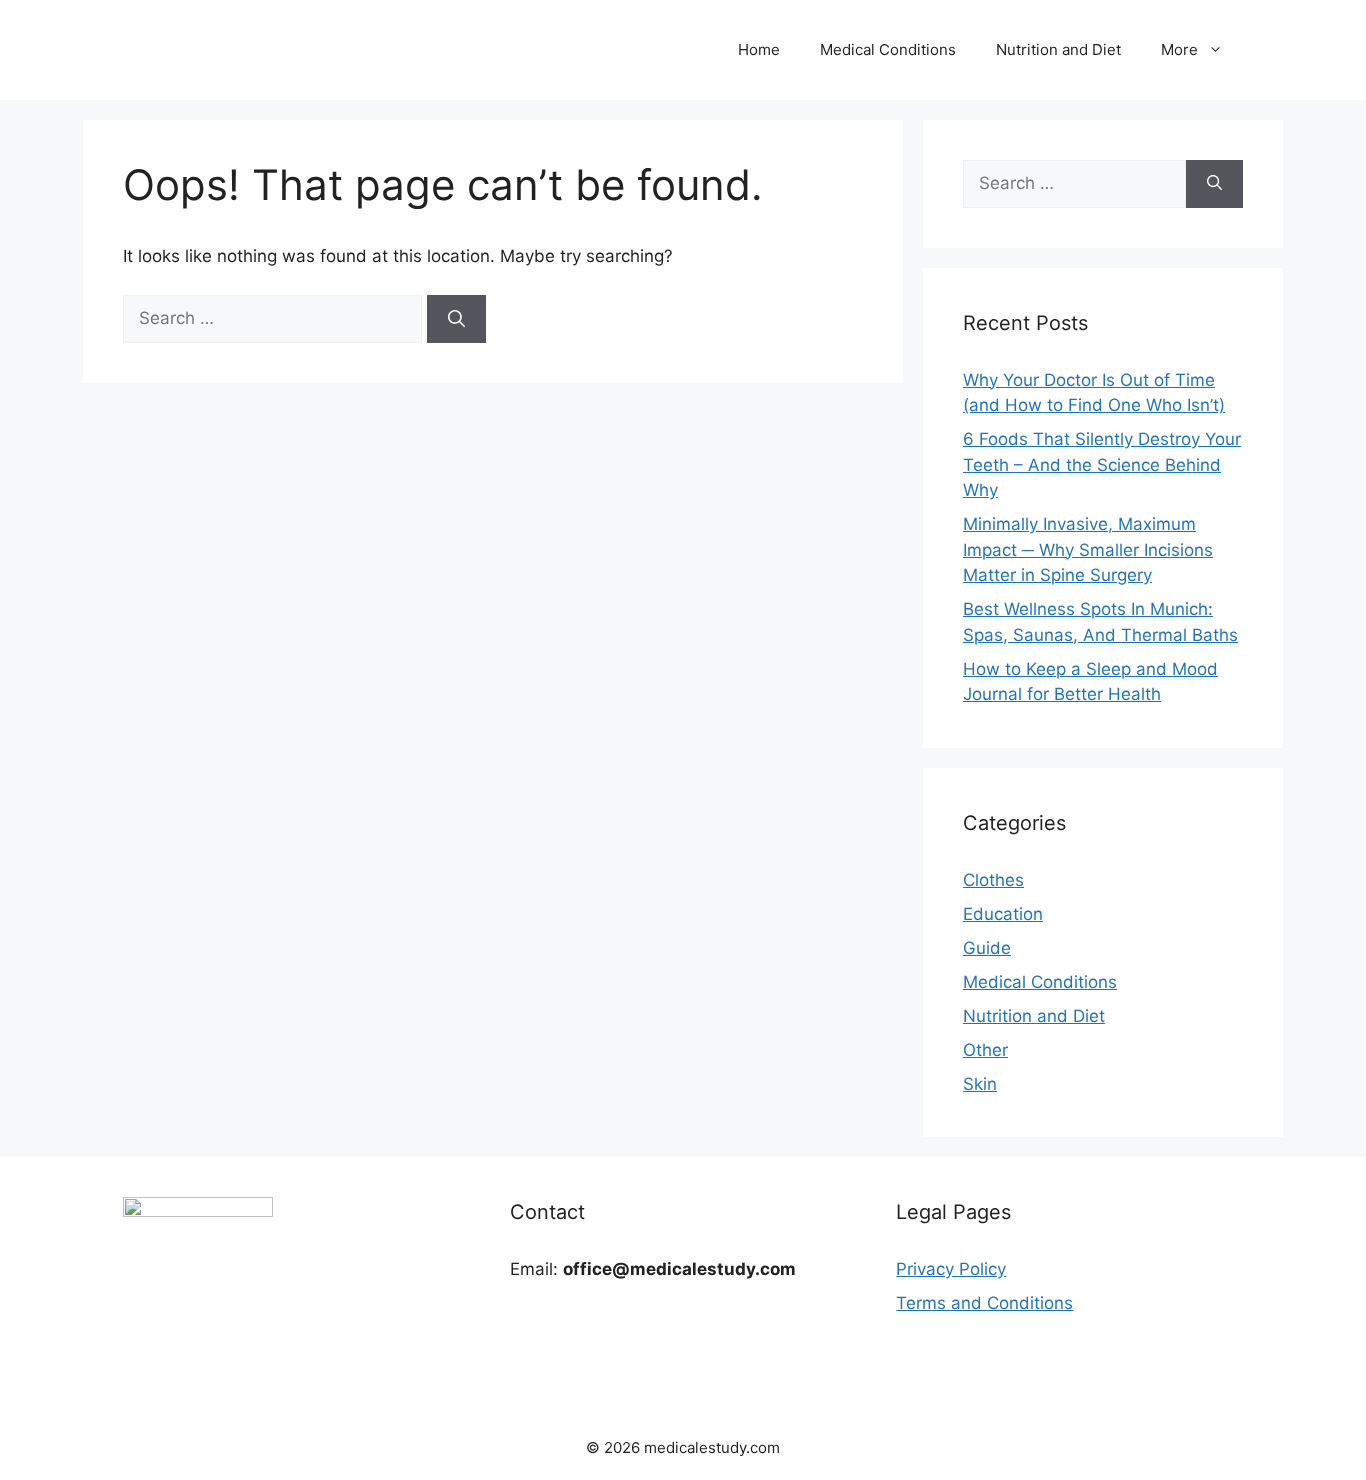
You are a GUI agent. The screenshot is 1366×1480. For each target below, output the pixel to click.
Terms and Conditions (984, 1303)
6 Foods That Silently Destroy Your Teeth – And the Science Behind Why (1102, 464)
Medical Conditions (888, 49)
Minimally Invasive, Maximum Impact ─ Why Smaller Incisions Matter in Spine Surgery (1088, 549)
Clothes (993, 880)
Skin (980, 1084)
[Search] (456, 319)
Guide (987, 948)
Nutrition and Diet (1058, 49)
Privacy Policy (951, 1269)
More (1179, 49)
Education (1003, 914)
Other (985, 1050)
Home (759, 49)
